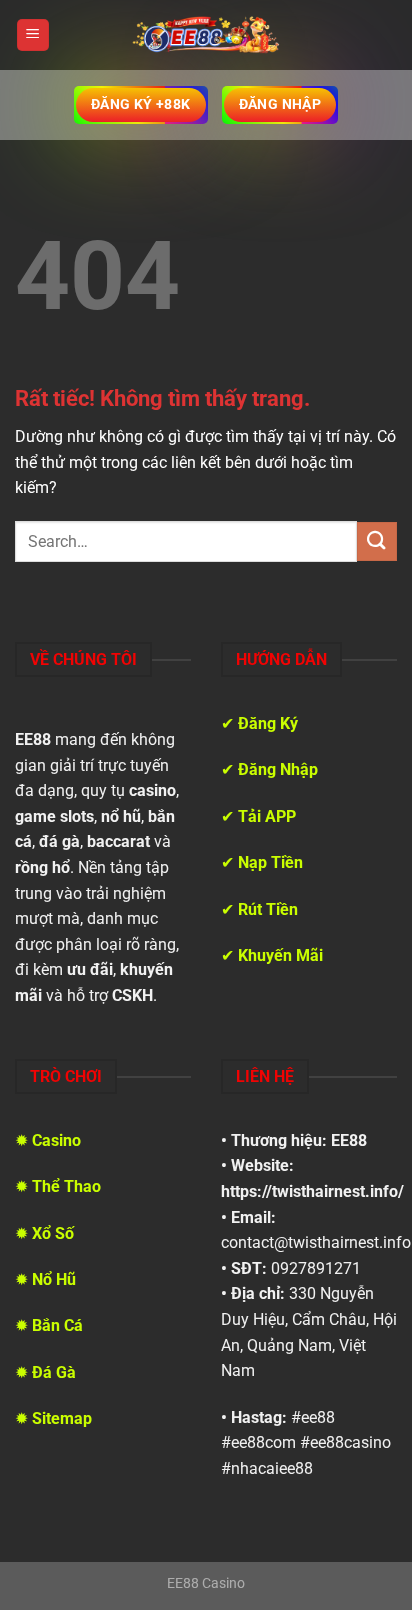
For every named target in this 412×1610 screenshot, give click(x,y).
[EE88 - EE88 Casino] (206, 35)
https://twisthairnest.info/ (312, 1191)
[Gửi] (377, 541)
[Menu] (33, 35)
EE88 (349, 1140)
